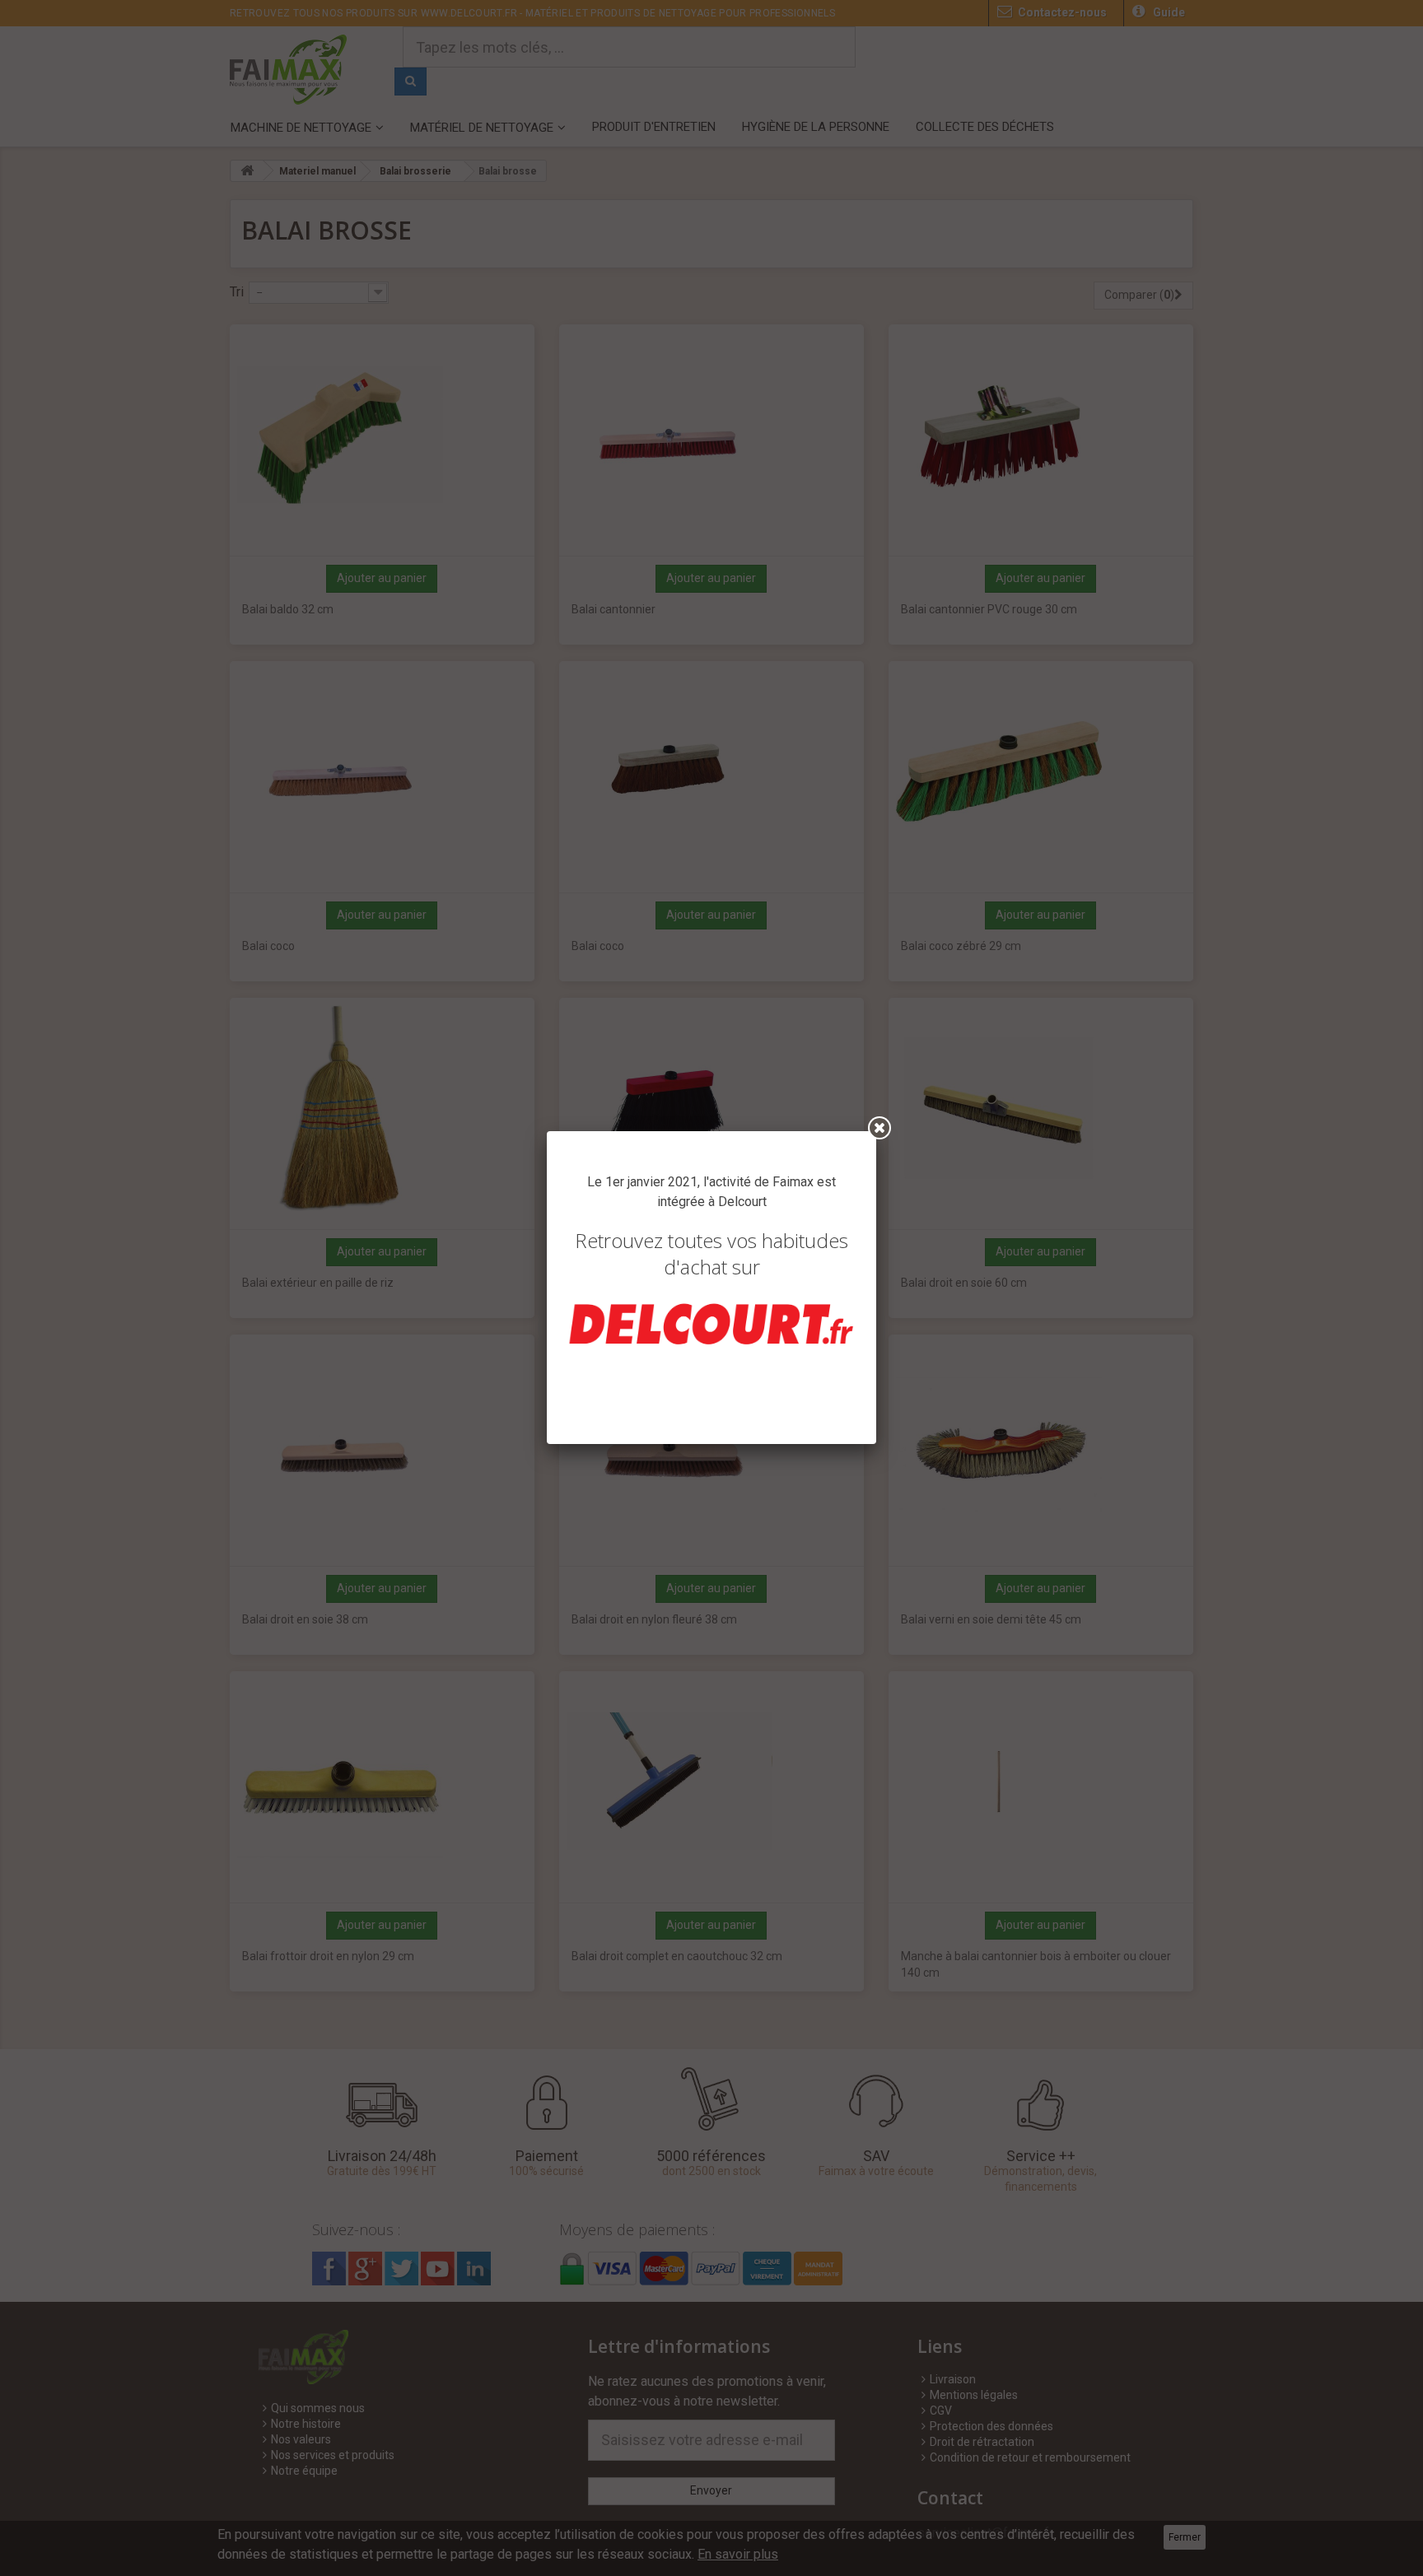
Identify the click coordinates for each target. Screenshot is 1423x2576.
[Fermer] (879, 1128)
